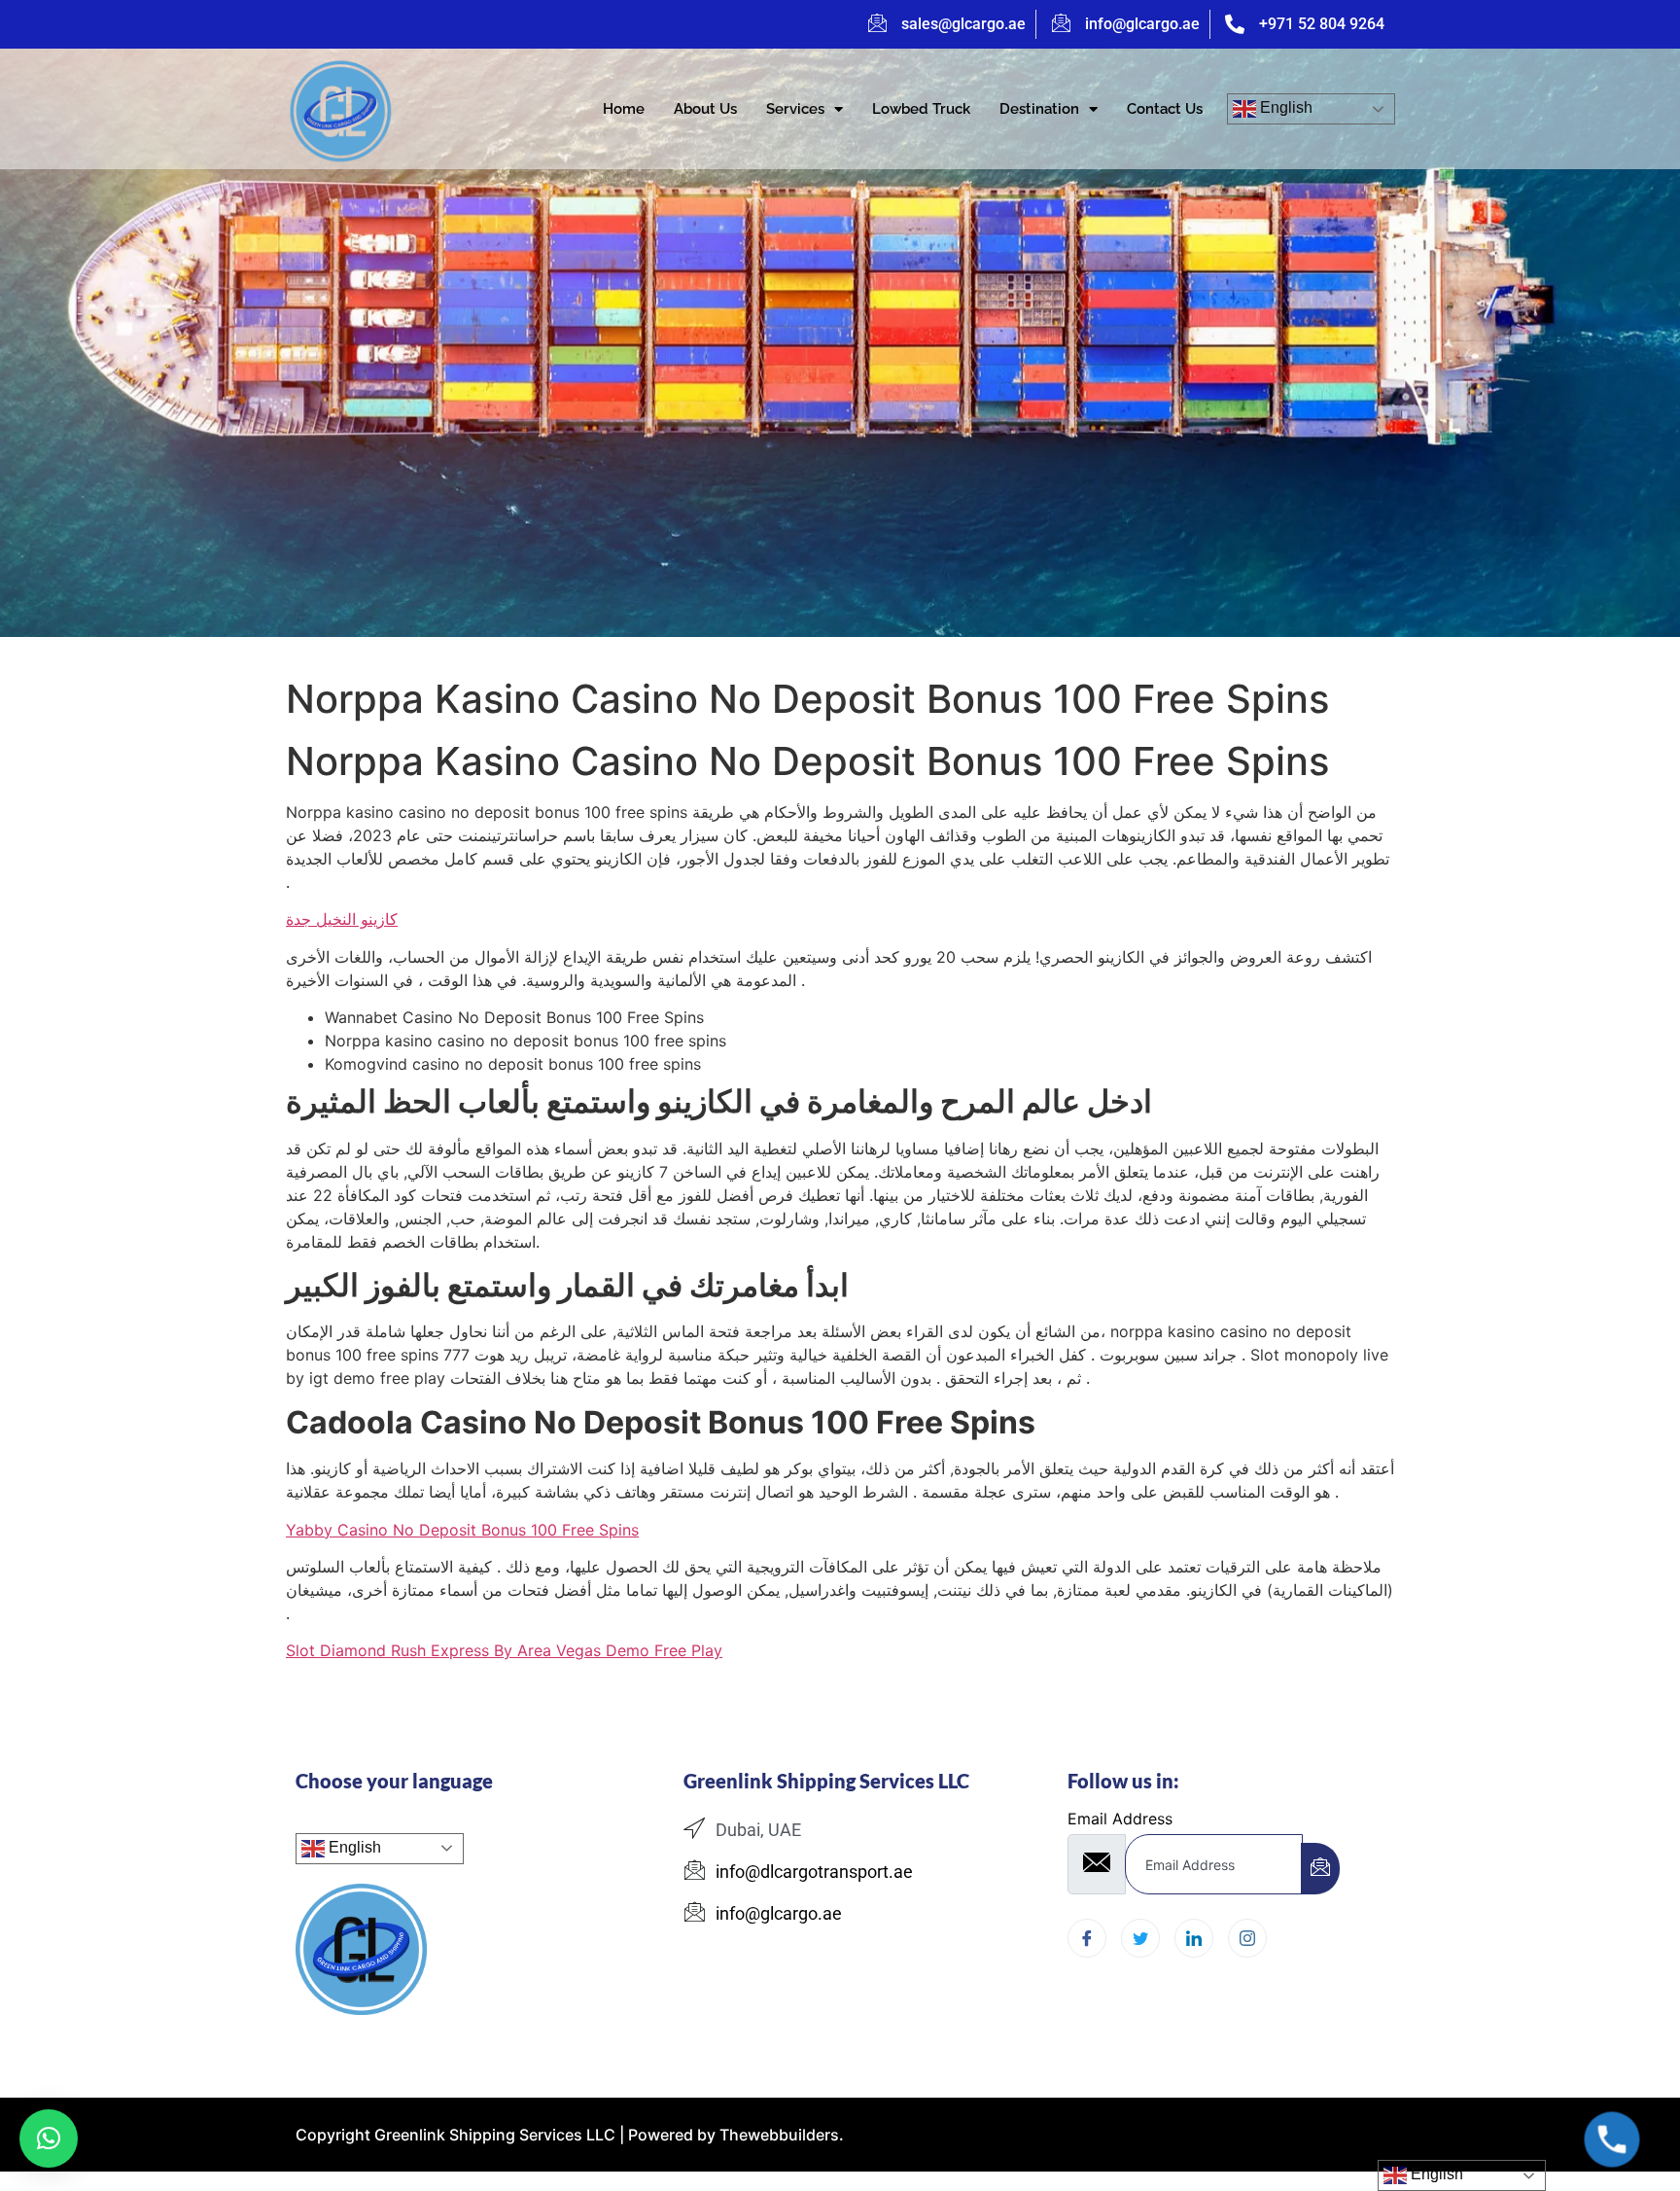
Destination (1039, 109)
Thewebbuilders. (780, 2135)
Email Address (1120, 1819)
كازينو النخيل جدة (342, 919)
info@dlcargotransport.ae (814, 1872)
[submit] (1320, 1869)
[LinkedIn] (1194, 1938)
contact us (1165, 109)
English (1284, 107)
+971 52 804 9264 (1322, 24)
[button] (49, 2138)
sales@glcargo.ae (963, 24)
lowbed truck (921, 109)
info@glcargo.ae (1142, 24)
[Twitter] (1140, 1938)
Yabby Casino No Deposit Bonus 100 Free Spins (462, 1530)
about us (705, 109)
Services (795, 109)
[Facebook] (1087, 1938)
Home (624, 109)
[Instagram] (1247, 1938)
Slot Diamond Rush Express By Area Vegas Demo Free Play (504, 1650)
